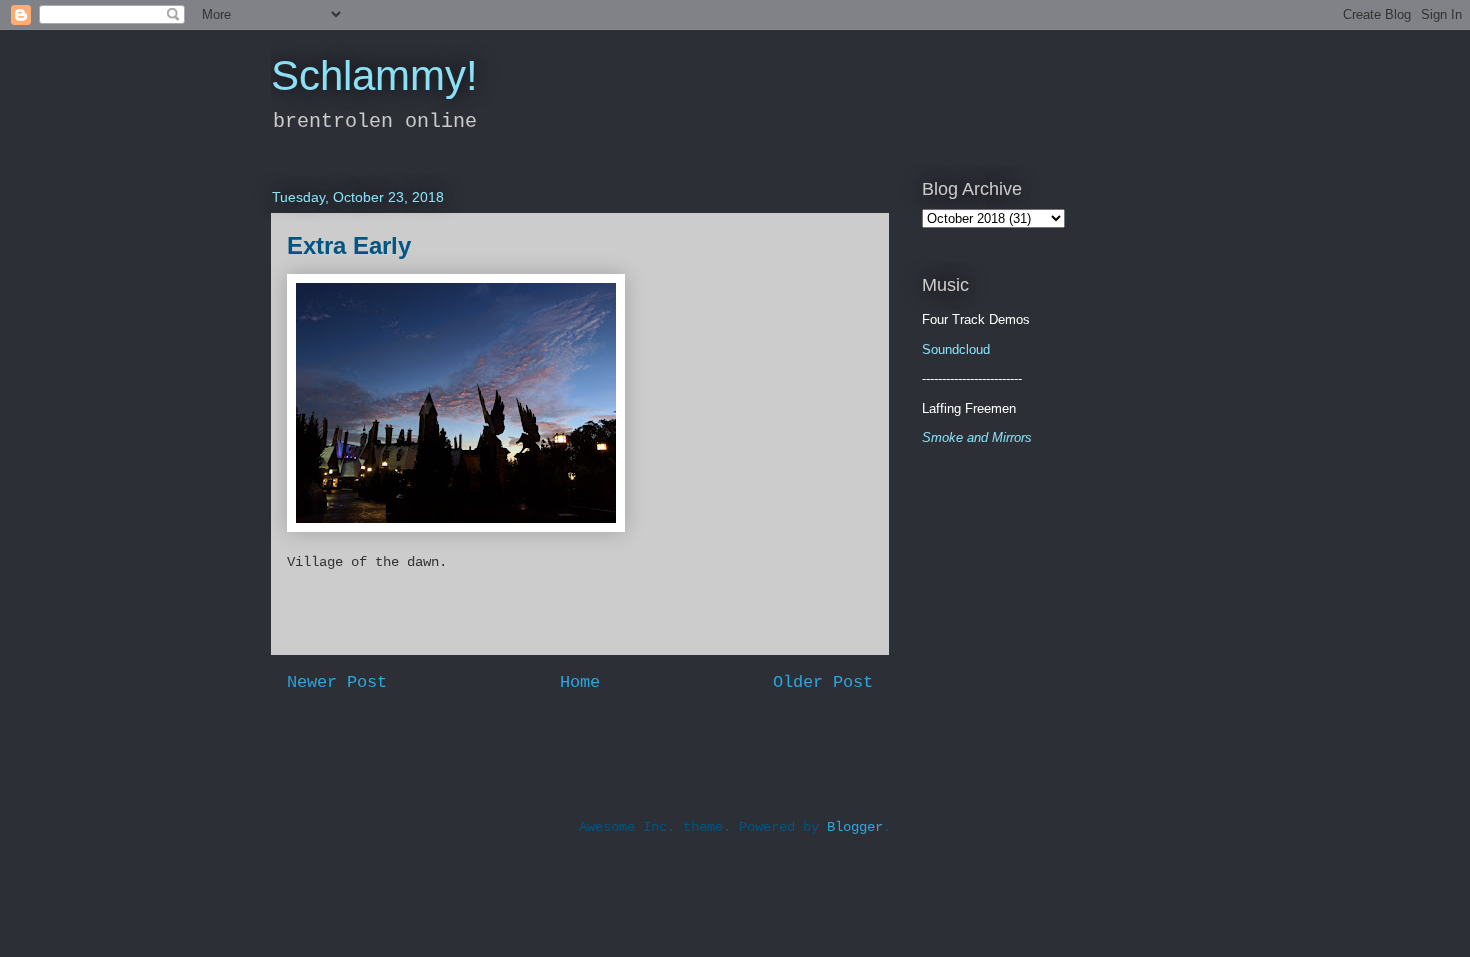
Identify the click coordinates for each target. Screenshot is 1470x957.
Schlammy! (374, 75)
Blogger (855, 827)
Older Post (823, 682)
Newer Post (337, 682)
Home (580, 682)
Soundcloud (956, 349)
